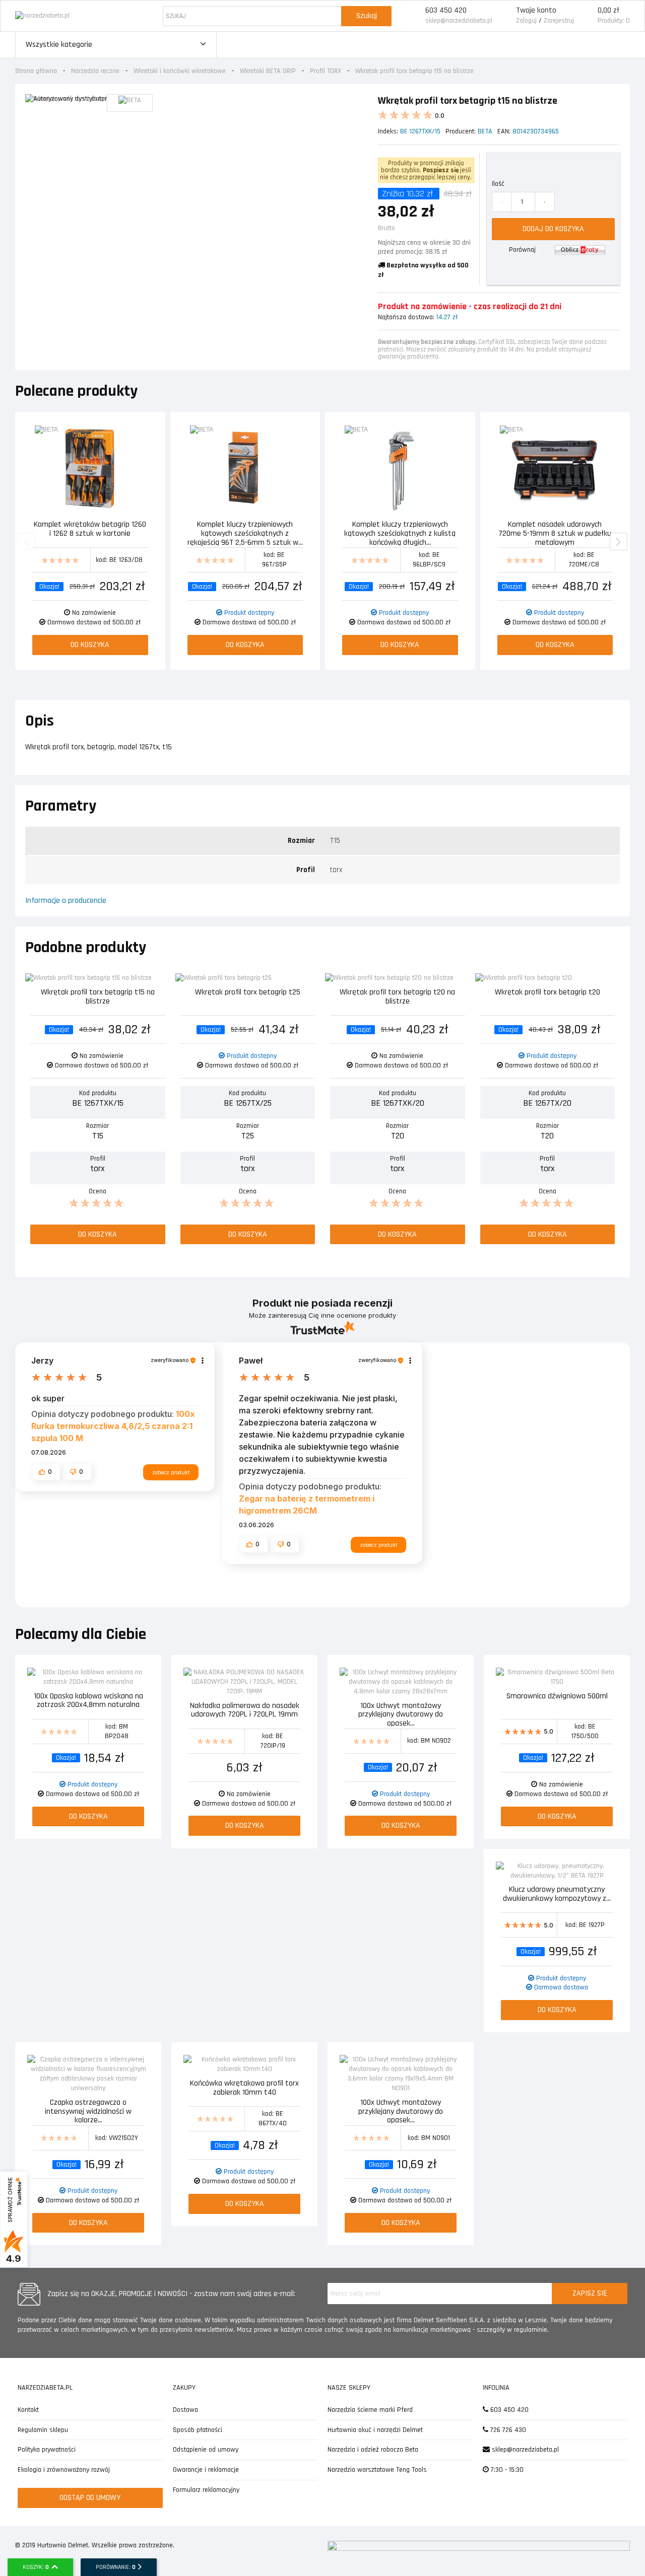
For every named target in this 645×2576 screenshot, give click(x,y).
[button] (46, 1472)
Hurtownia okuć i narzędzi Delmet (375, 2430)
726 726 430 (507, 2430)
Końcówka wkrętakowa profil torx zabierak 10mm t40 (244, 2088)
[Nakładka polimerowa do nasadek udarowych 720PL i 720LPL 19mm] (244, 1682)
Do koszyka (90, 645)
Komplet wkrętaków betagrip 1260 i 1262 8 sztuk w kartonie (90, 529)
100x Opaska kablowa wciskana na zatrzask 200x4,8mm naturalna (88, 1701)
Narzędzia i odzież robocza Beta (373, 2450)
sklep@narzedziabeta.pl (459, 21)
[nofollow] (580, 250)
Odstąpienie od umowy (206, 2450)
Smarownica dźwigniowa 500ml (557, 1697)
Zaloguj (526, 21)
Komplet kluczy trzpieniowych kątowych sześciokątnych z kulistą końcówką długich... (400, 532)
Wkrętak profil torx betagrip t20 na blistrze (397, 997)
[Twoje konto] (504, 16)
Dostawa (185, 2410)
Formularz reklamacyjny (206, 2490)
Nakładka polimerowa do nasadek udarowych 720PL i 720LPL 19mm (245, 1711)
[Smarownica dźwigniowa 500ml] (557, 1677)
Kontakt (28, 2410)
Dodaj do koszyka (553, 229)
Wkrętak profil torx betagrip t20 (547, 993)
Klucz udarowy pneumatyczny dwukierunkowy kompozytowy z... (557, 1894)
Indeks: (388, 131)
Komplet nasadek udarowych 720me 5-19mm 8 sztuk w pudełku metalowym (555, 532)
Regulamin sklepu (43, 2430)
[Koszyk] (586, 16)
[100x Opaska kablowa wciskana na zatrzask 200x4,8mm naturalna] (88, 1677)
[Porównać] (146, 433)
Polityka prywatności (47, 2450)
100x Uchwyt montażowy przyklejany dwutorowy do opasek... (401, 1714)
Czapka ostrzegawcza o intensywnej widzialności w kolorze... (88, 2110)
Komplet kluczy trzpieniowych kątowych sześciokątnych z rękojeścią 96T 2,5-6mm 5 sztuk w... (245, 532)
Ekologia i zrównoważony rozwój (64, 2470)
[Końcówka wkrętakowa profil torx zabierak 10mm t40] (244, 2064)
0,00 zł (608, 10)
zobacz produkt (171, 1472)
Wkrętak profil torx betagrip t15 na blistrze (98, 997)
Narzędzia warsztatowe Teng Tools (377, 2470)
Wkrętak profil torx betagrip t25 (248, 993)
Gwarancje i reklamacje (206, 2470)
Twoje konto (536, 10)
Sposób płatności (198, 2430)
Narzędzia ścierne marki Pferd (370, 2410)
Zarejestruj (559, 21)
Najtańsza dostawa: (406, 317)
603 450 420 (446, 10)
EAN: (504, 131)
